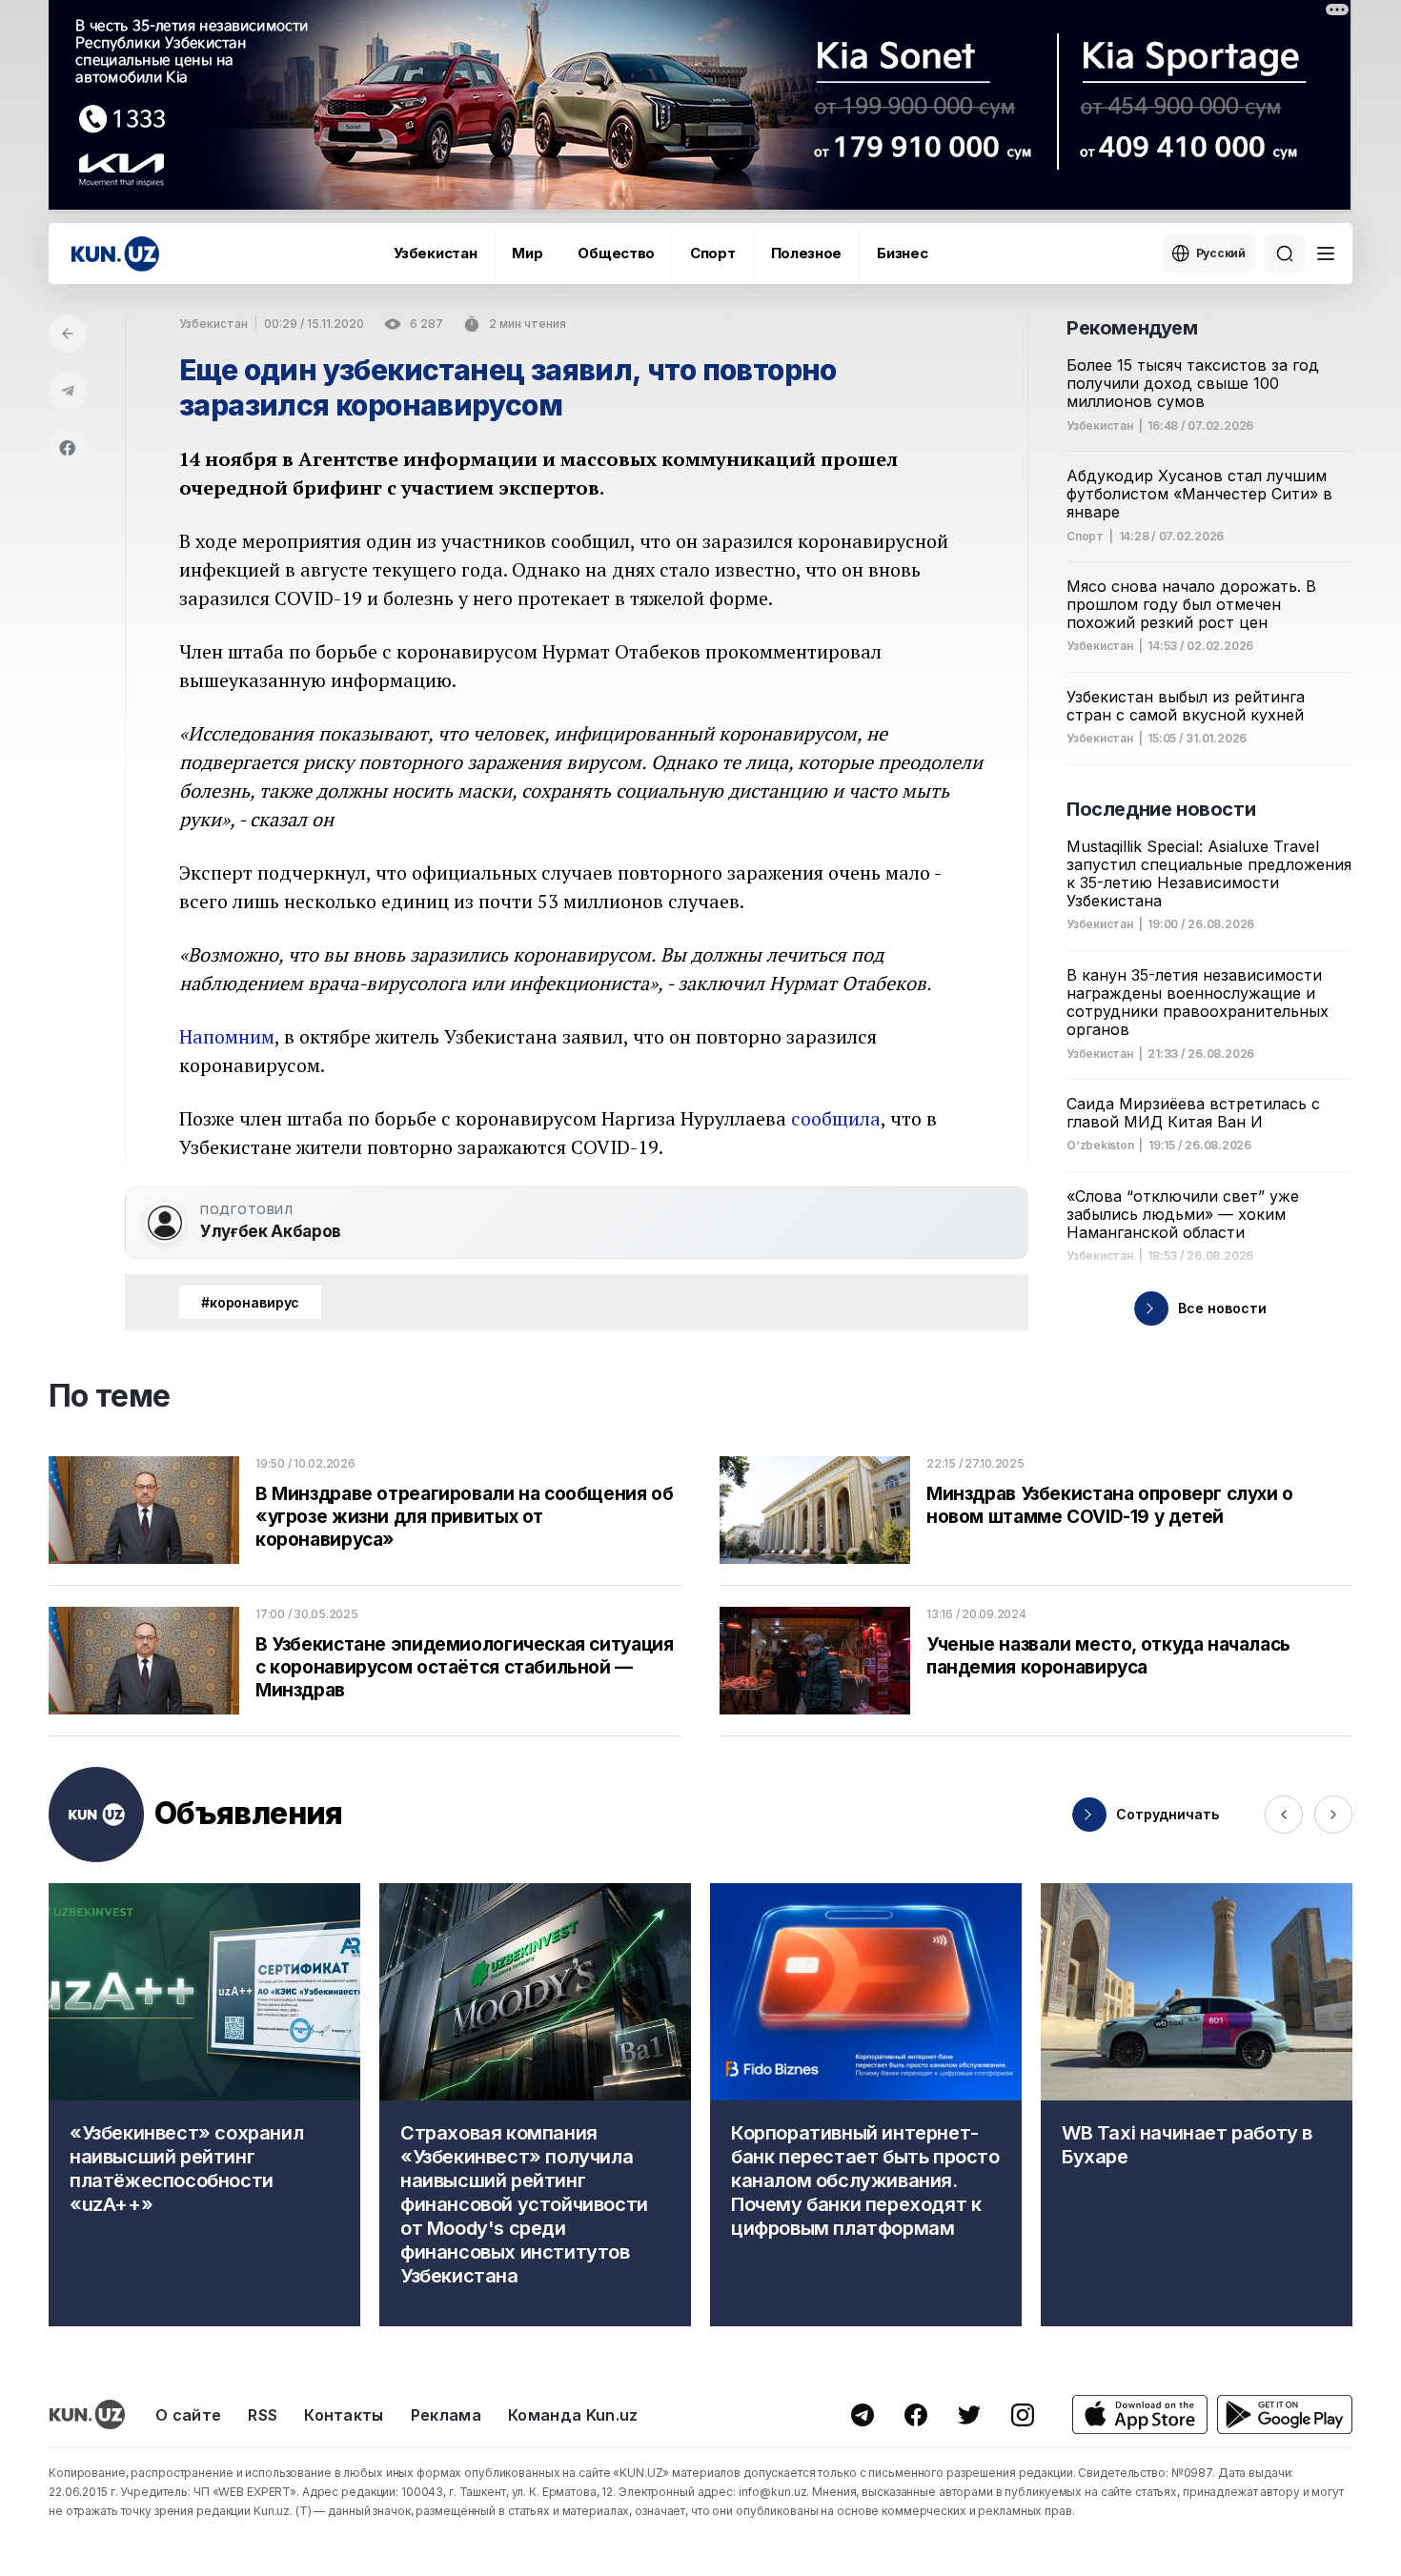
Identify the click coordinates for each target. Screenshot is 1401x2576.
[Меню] (1326, 254)
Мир (527, 253)
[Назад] (68, 334)
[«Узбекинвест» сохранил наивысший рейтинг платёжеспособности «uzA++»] (204, 2105)
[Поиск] (1285, 254)
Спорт (713, 253)
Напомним (227, 1036)
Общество (616, 253)
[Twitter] (969, 2415)
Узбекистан (435, 253)
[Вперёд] (1333, 1815)
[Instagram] (1023, 2415)
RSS (263, 2415)
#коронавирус (250, 1302)
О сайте (188, 2415)
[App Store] (1140, 2414)
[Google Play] (1285, 2414)
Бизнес (902, 253)
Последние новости (1161, 809)
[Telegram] (68, 391)
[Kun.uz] (115, 254)
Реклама (446, 2415)
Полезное (807, 253)
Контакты (344, 2415)
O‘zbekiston (1100, 1146)
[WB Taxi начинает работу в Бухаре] (1197, 2105)
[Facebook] (68, 448)
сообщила (836, 1118)
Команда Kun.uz (573, 2415)
